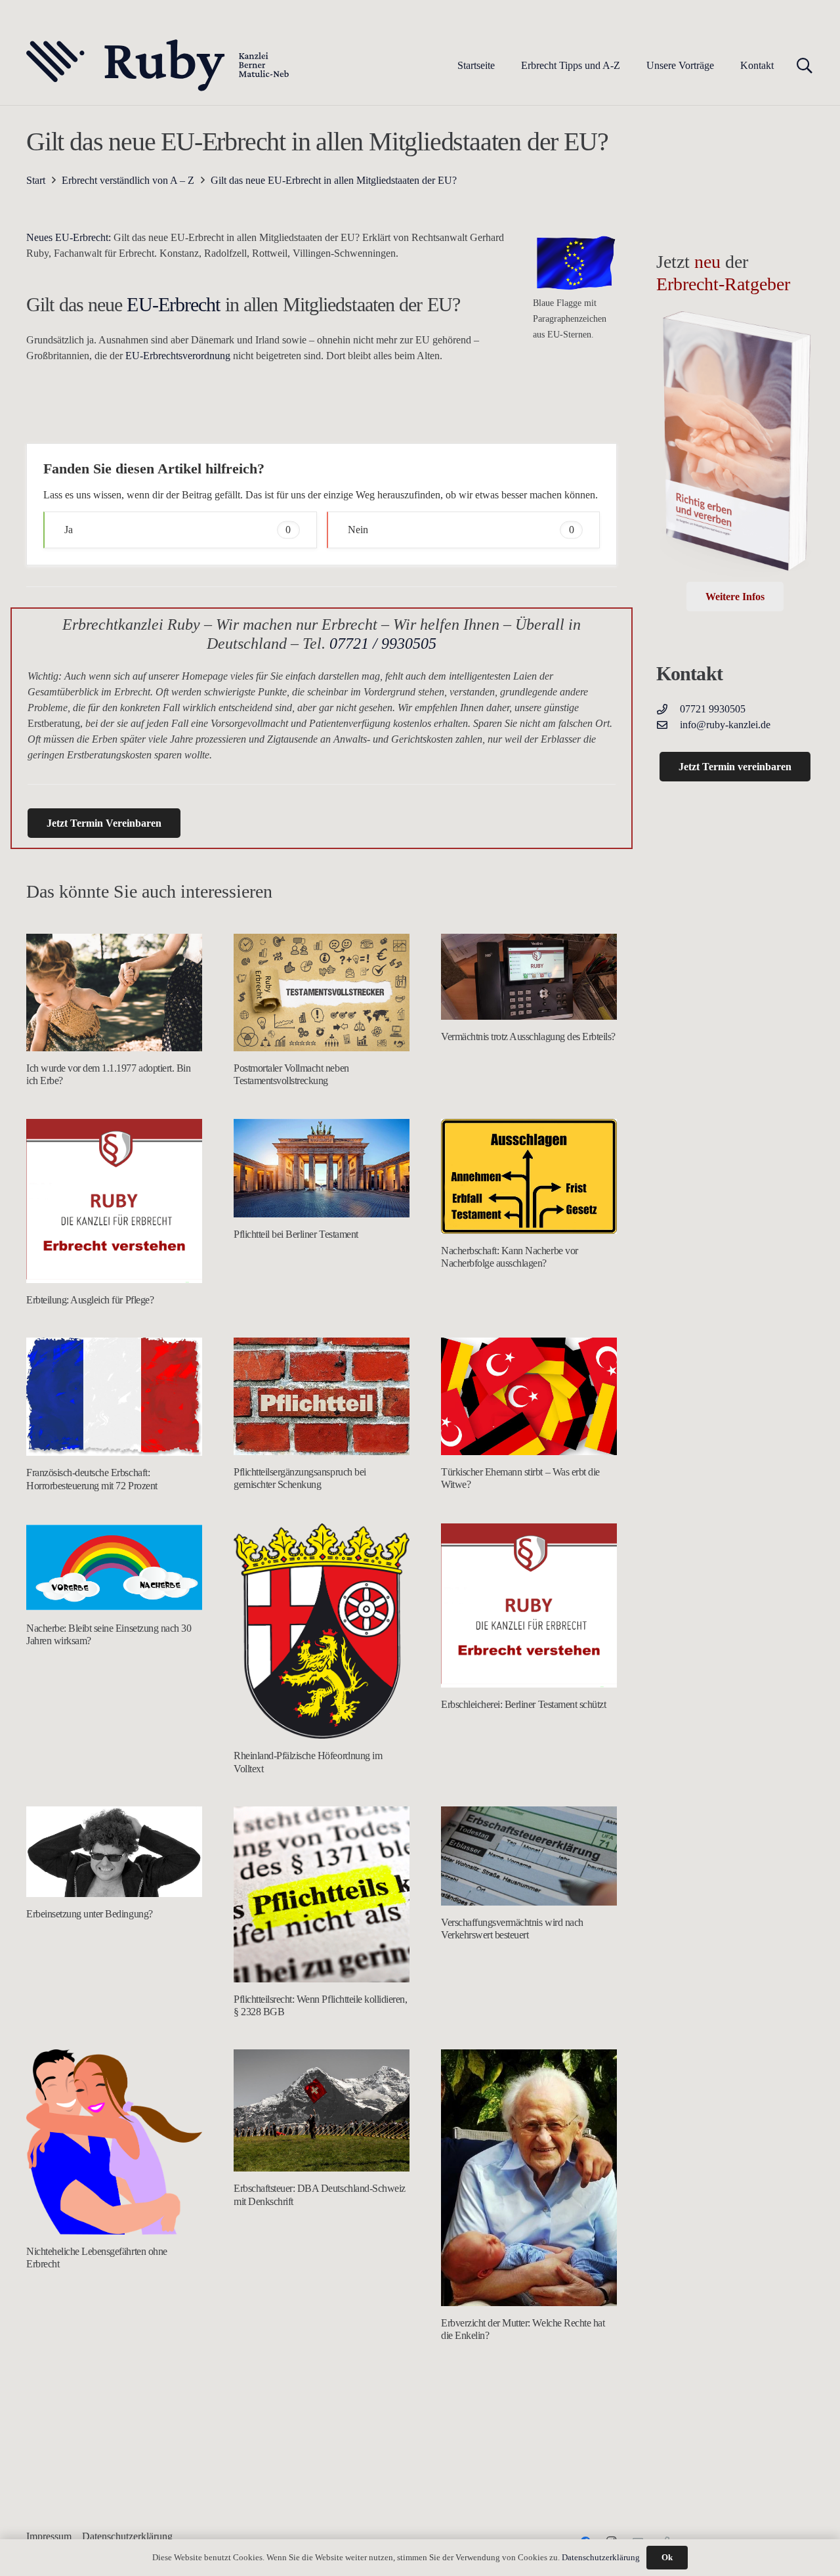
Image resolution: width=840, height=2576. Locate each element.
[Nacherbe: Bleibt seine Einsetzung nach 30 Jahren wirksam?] (114, 1567)
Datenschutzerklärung (601, 2557)
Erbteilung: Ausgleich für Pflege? (90, 1300)
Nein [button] (461, 530)
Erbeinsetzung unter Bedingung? (90, 1914)
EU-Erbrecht (173, 304)
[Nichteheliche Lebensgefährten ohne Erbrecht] (114, 2142)
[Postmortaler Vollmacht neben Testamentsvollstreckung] (322, 993)
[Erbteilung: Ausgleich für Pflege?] (114, 1201)
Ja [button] (178, 530)
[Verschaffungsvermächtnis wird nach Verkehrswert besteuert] (529, 1856)
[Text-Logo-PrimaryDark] (158, 66)
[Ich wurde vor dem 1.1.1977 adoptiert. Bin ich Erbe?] (114, 993)
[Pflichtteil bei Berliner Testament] (322, 1168)
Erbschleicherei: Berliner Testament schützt (523, 1704)
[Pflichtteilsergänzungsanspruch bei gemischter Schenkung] (322, 1396)
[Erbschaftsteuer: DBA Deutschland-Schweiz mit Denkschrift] (322, 2110)
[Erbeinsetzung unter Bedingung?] (114, 1852)
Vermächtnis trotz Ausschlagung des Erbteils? (528, 1037)
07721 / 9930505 (383, 644)
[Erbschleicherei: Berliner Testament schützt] (529, 1606)
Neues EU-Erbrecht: (69, 237)
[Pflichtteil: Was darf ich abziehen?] (322, 2461)
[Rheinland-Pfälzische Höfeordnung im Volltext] (322, 1631)
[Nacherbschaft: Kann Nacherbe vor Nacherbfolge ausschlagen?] (529, 1176)
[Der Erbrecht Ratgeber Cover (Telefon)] (735, 445)
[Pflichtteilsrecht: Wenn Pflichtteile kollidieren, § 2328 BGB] (322, 1894)
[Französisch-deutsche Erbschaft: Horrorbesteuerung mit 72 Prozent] (114, 1397)
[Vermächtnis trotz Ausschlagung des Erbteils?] (529, 976)
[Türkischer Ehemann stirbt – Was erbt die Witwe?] (529, 1396)
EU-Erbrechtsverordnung (178, 356)
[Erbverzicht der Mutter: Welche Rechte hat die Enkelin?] (529, 2178)
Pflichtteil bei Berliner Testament (296, 1234)
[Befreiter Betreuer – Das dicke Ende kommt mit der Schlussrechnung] (529, 2431)
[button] (630, 65)
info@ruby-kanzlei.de (725, 725)
